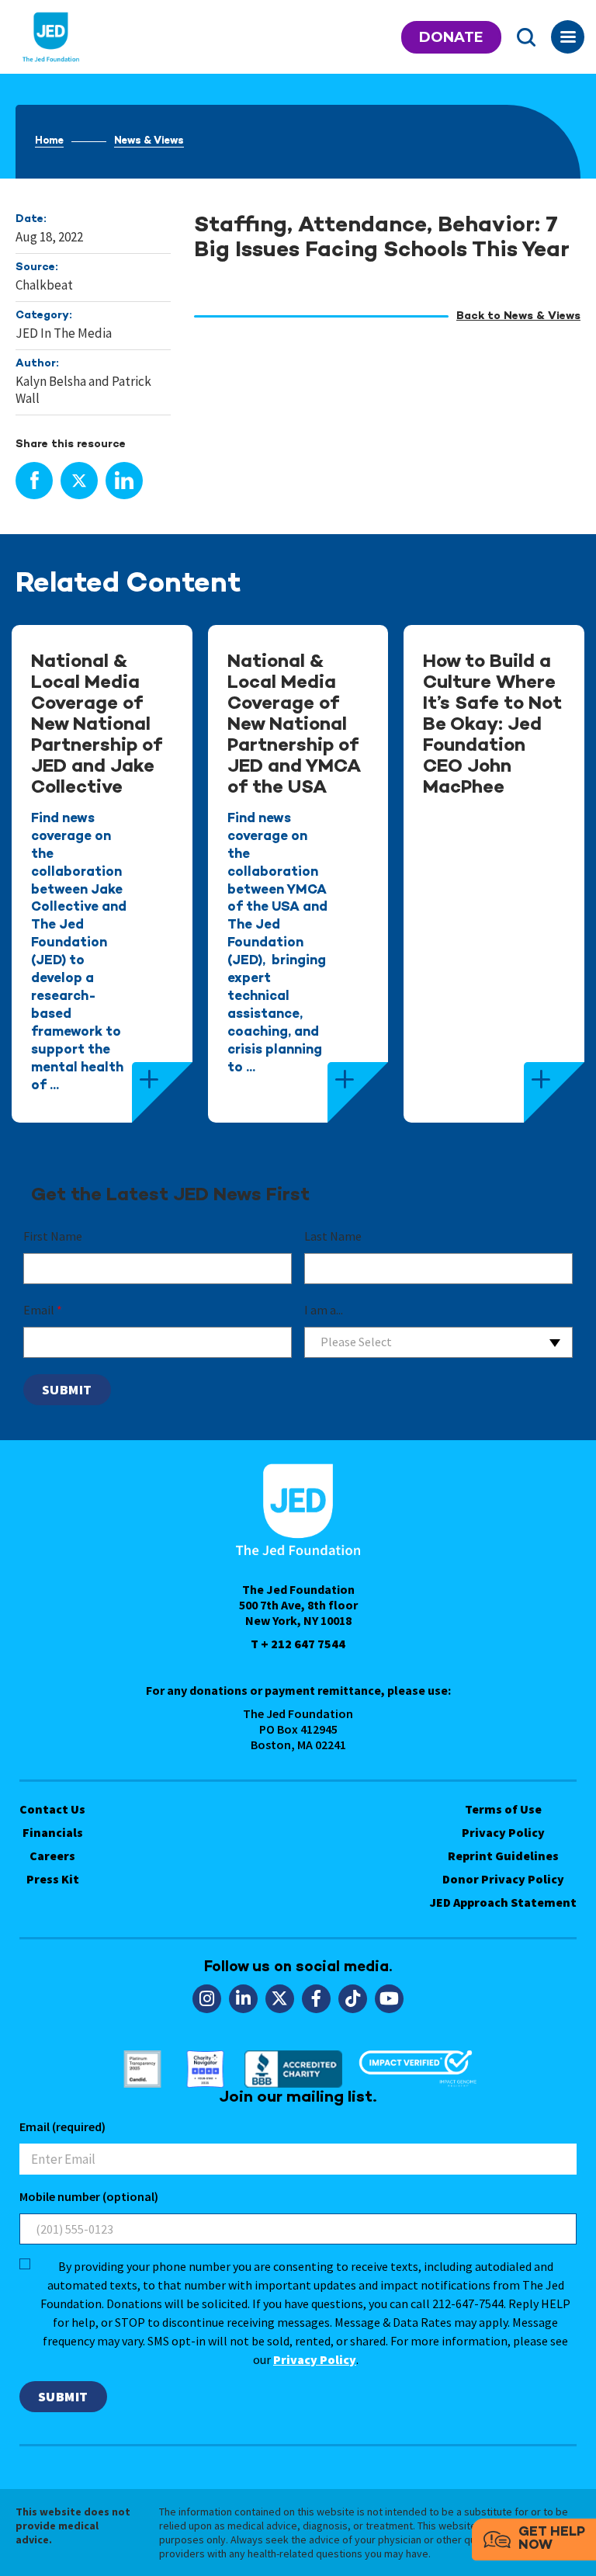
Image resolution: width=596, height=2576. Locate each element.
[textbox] (438, 1342)
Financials (53, 1832)
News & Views (149, 141)
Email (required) (62, 2126)
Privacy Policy (503, 1832)
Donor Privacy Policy (503, 1879)
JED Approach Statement (503, 1902)
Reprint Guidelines (503, 1856)
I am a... (324, 1310)
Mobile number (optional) (89, 2196)
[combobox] (438, 1342)
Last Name (333, 1236)
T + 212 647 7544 (298, 1644)
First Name (53, 1236)
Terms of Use (503, 1809)
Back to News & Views (518, 316)
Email (43, 1310)
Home (49, 141)
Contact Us (52, 1809)
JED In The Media (64, 333)
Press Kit (53, 1879)
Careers (52, 1856)
